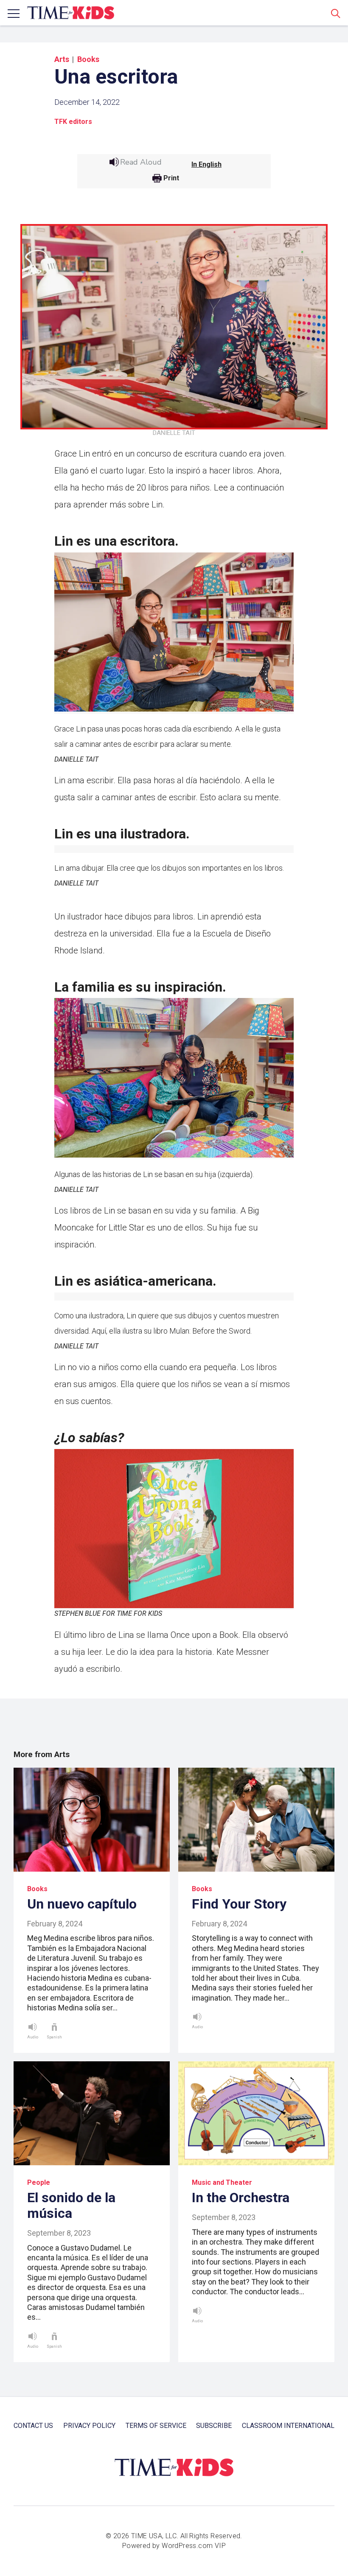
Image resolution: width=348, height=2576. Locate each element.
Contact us (33, 2426)
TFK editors (73, 122)
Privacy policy (89, 2426)
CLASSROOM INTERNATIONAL (288, 2426)
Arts (62, 59)
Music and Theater (222, 2182)
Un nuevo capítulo (82, 1904)
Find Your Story (239, 1904)
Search (336, 13)
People (39, 2182)
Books (88, 59)
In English (206, 164)
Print (171, 178)
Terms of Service (156, 2426)
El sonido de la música (71, 2205)
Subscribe (214, 2426)
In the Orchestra (241, 2198)
